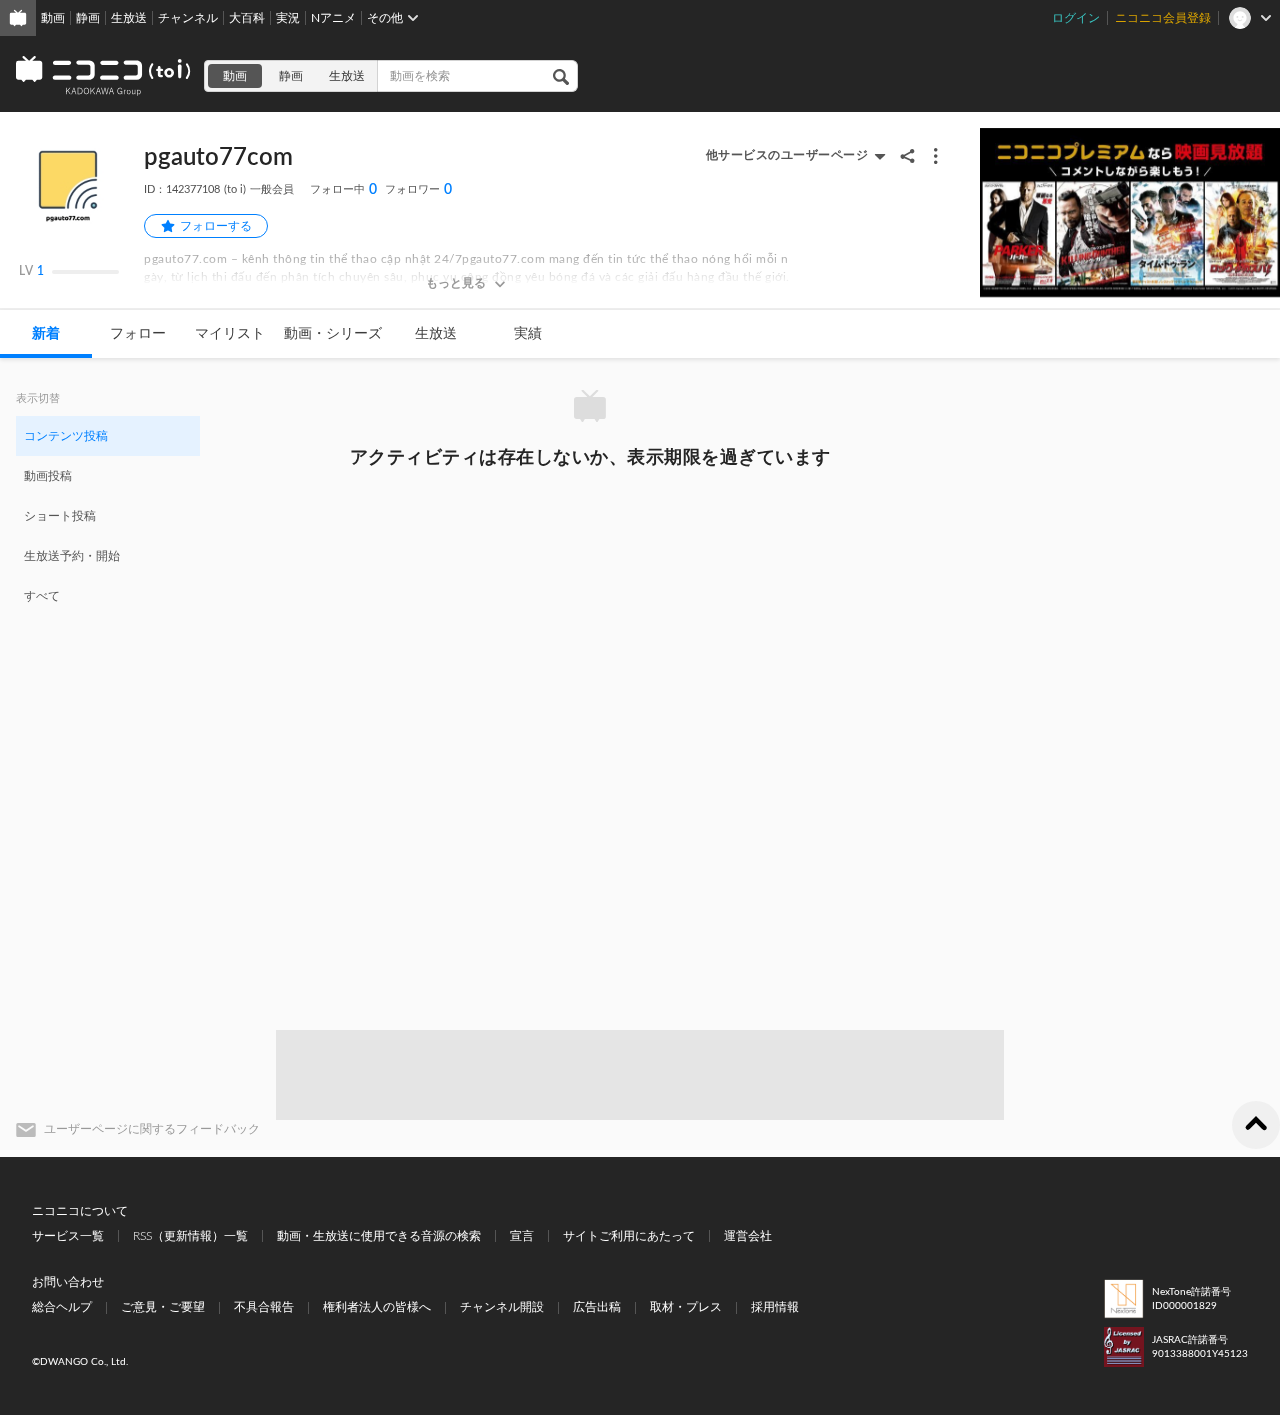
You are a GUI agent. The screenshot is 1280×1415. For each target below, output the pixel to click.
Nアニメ (333, 18)
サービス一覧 (68, 1236)
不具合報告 (264, 1307)
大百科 (247, 18)
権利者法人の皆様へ (377, 1307)
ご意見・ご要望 (163, 1307)
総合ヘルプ (62, 1307)
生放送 (129, 18)
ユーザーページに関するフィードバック (152, 1129)
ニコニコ (104, 76)
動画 (53, 18)
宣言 (522, 1236)
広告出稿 (597, 1307)
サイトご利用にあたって (629, 1236)
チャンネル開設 (502, 1307)
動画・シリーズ (333, 334)
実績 (528, 334)
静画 (88, 18)
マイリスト (230, 334)
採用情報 (775, 1307)
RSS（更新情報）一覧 (190, 1236)
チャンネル (188, 18)
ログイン (1076, 18)
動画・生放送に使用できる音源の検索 (379, 1236)
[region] (108, 515)
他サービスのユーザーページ (787, 155)
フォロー (138, 334)
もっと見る (456, 283)
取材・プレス (686, 1307)
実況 (288, 18)
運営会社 (748, 1236)
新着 (46, 334)
